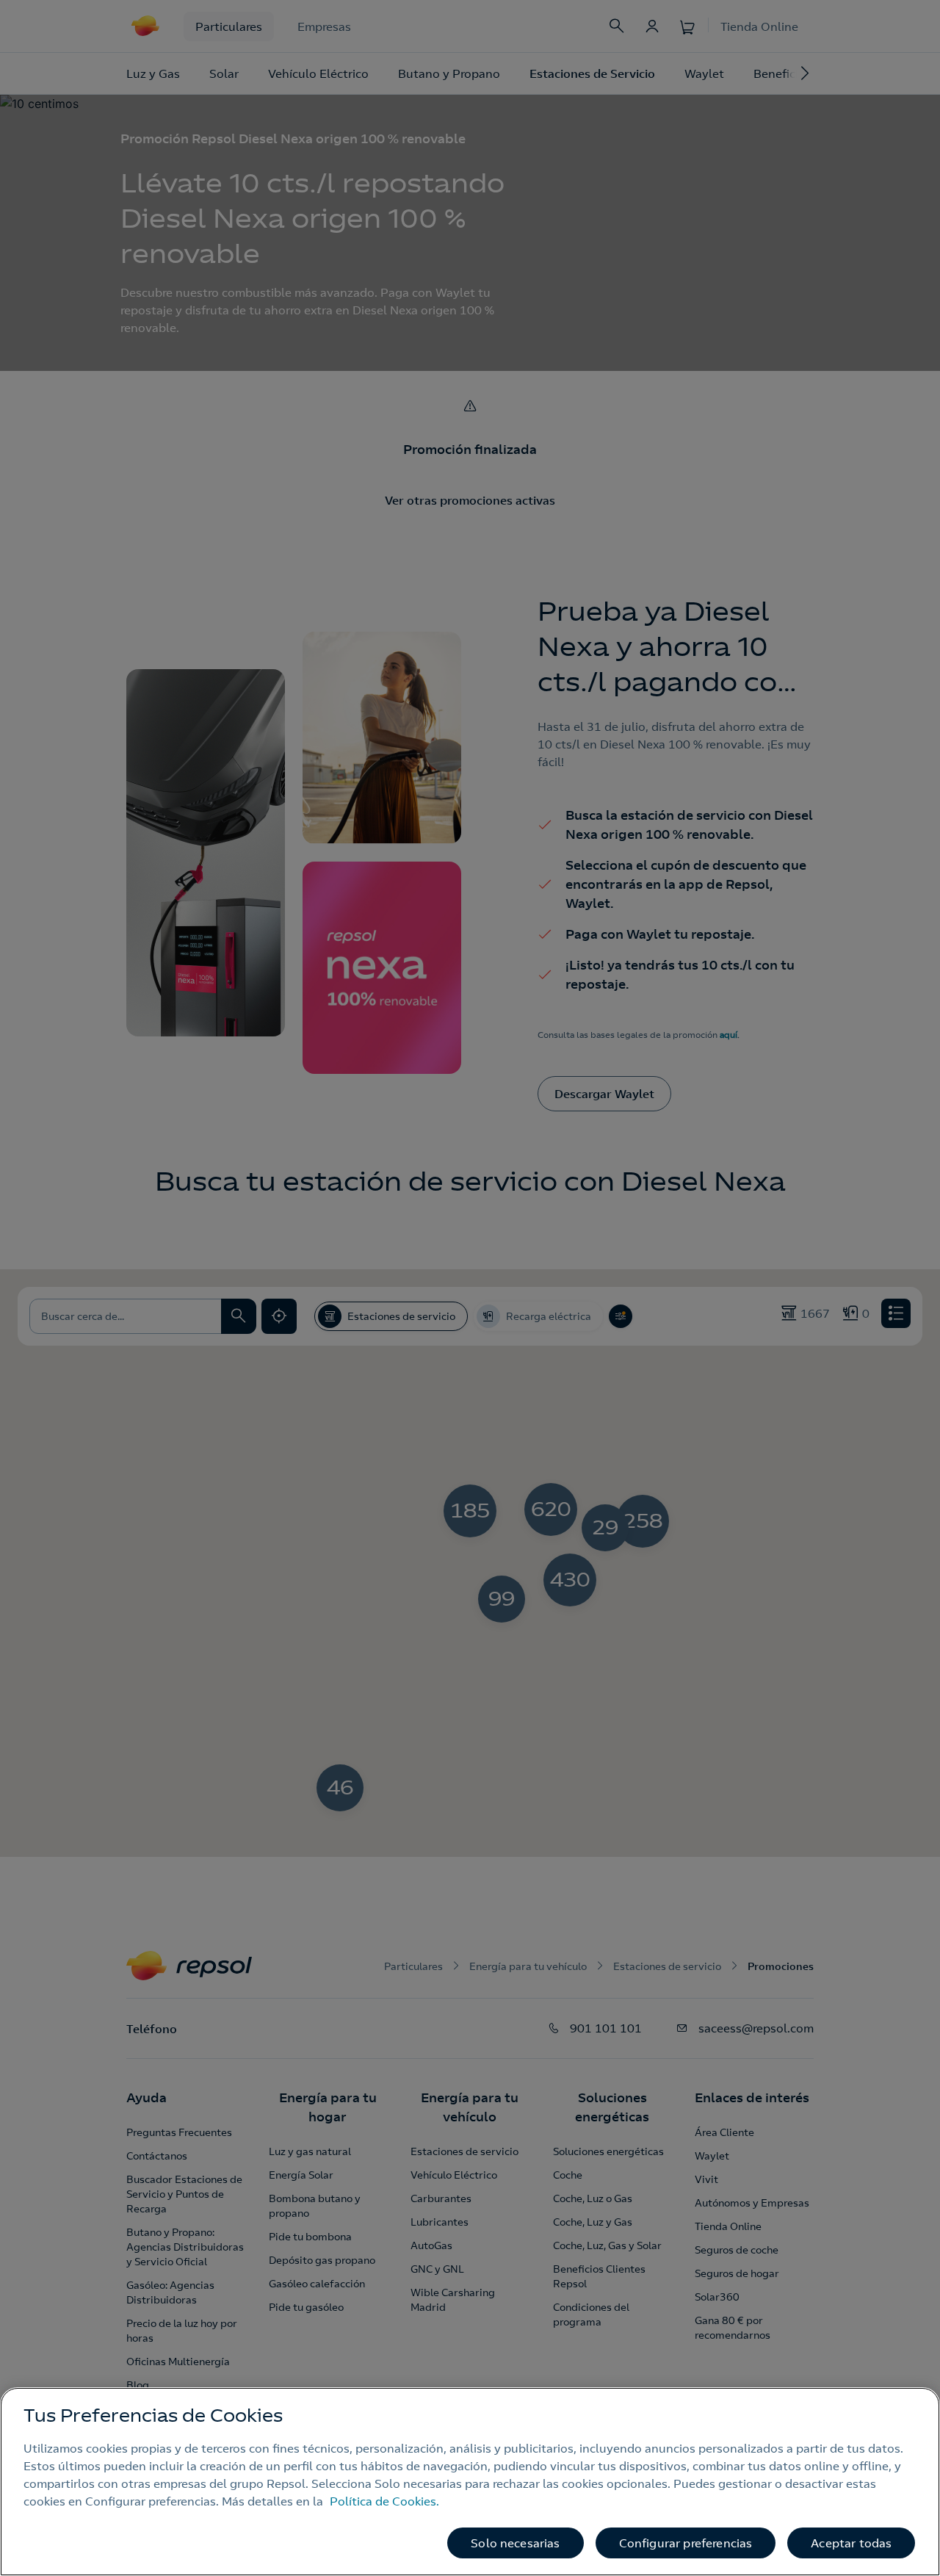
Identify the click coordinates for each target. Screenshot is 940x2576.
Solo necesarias (515, 2543)
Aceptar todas (851, 2543)
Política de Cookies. (384, 2501)
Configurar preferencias (686, 2543)
